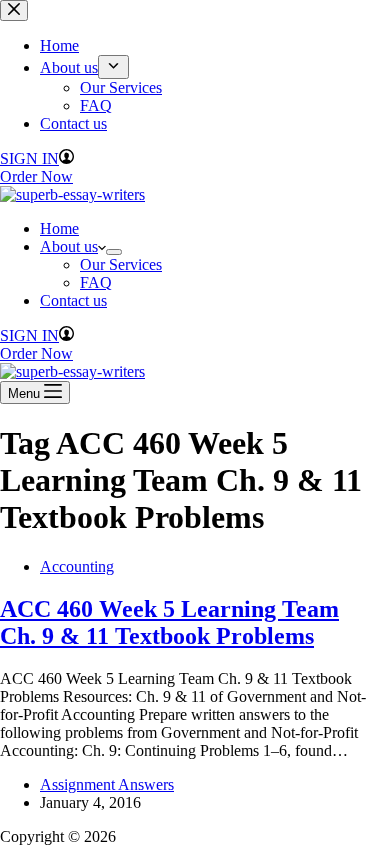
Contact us (73, 300)
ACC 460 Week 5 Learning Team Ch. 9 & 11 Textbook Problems (169, 622)
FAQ (96, 282)
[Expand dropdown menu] (114, 252)
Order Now (36, 353)
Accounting (77, 566)
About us (69, 246)
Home (59, 228)
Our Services (121, 264)
